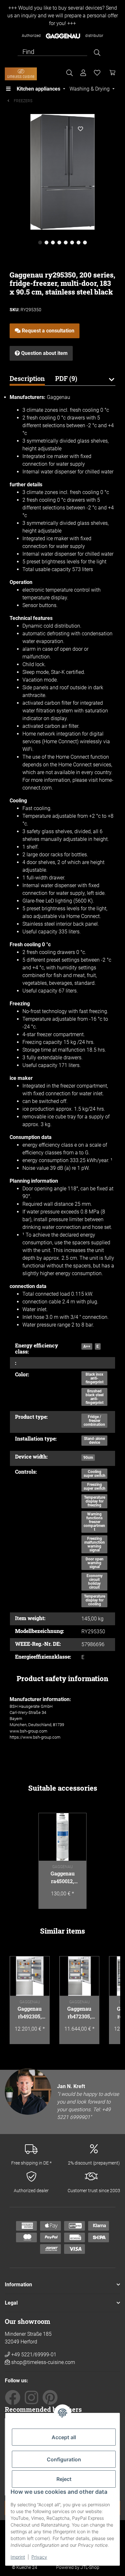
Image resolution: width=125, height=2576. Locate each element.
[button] (111, 383)
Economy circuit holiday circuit (95, 1582)
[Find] (97, 53)
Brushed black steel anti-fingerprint (95, 1397)
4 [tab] (59, 243)
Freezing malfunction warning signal (95, 1544)
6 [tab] (72, 243)
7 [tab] (79, 243)
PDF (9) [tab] (66, 378)
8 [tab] (85, 243)
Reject (64, 2479)
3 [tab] (53, 243)
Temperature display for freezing (95, 1501)
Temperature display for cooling (95, 1600)
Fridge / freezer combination (94, 1421)
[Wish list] (97, 73)
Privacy (39, 2557)
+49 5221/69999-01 (33, 2355)
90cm (88, 1458)
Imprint (18, 2557)
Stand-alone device (94, 1441)
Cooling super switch (95, 1474)
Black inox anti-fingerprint (95, 1378)
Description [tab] (27, 378)
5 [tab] (66, 243)
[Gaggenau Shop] (21, 74)
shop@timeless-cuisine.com (43, 2362)
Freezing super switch (95, 1486)
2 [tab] (46, 243)
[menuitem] (42, 89)
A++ (87, 1346)
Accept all (64, 2437)
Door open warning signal (95, 1563)
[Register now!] (83, 73)
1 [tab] (40, 243)
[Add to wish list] (80, 129)
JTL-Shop (90, 2567)
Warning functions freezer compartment (94, 1522)
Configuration (64, 2459)
